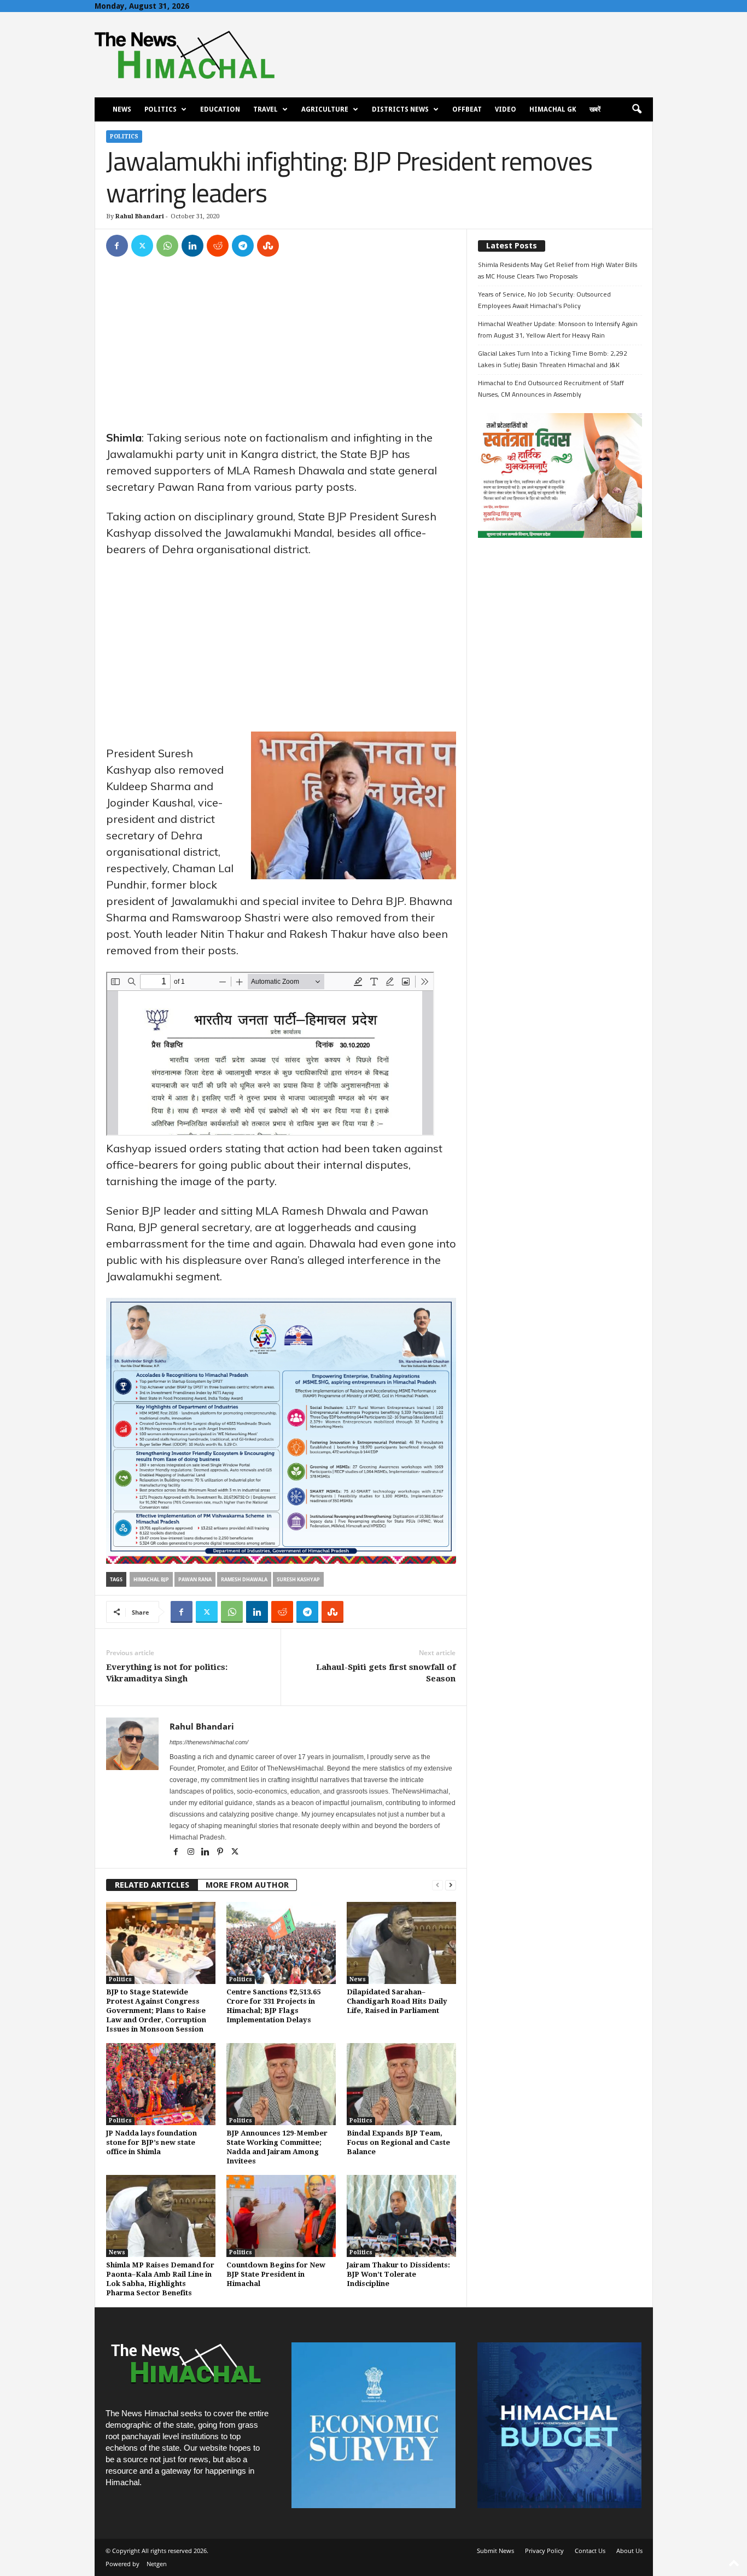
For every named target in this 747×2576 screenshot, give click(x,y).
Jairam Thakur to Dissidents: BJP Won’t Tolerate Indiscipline (398, 2274)
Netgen (157, 2564)
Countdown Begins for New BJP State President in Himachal (276, 2274)
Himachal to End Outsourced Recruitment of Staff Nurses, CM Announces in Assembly (551, 388)
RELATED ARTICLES (152, 1885)
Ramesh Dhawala (244, 1579)
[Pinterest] (221, 1853)
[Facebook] (117, 246)
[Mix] (268, 246)
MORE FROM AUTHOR (247, 1885)
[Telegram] (243, 246)
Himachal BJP (151, 1579)
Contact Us (590, 2551)
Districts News (400, 109)
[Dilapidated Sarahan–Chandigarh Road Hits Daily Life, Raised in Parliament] (401, 1943)
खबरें (595, 109)
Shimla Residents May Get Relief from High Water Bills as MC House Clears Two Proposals (558, 270)
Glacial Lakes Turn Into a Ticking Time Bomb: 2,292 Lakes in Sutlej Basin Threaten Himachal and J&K (553, 359)
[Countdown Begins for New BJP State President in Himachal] (281, 2216)
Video (506, 109)
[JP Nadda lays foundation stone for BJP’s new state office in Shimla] (161, 2084)
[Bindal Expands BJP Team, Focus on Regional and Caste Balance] (401, 2084)
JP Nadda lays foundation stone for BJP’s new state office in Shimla (151, 2142)
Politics (161, 109)
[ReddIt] (218, 246)
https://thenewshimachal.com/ (209, 1742)
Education (220, 109)
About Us (629, 2551)
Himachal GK (553, 109)
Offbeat (467, 109)
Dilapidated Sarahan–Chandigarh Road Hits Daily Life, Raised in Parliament (397, 2001)
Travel (265, 109)
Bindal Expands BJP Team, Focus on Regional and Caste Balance (398, 2142)
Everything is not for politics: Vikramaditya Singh (167, 1673)
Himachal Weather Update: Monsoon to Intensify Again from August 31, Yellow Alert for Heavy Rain (558, 329)
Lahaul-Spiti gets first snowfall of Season (386, 1673)
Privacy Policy (544, 2551)
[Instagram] (192, 1853)
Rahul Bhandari (140, 216)
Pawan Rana (195, 1579)
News (122, 109)
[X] (142, 246)
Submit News (495, 2551)
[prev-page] (437, 1885)
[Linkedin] (192, 246)
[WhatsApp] (167, 246)
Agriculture (325, 109)
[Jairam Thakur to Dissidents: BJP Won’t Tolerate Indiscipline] (401, 2216)
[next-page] (451, 1885)
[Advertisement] (281, 349)
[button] (637, 109)
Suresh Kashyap (298, 1579)
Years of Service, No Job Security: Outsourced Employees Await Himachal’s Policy (544, 300)
